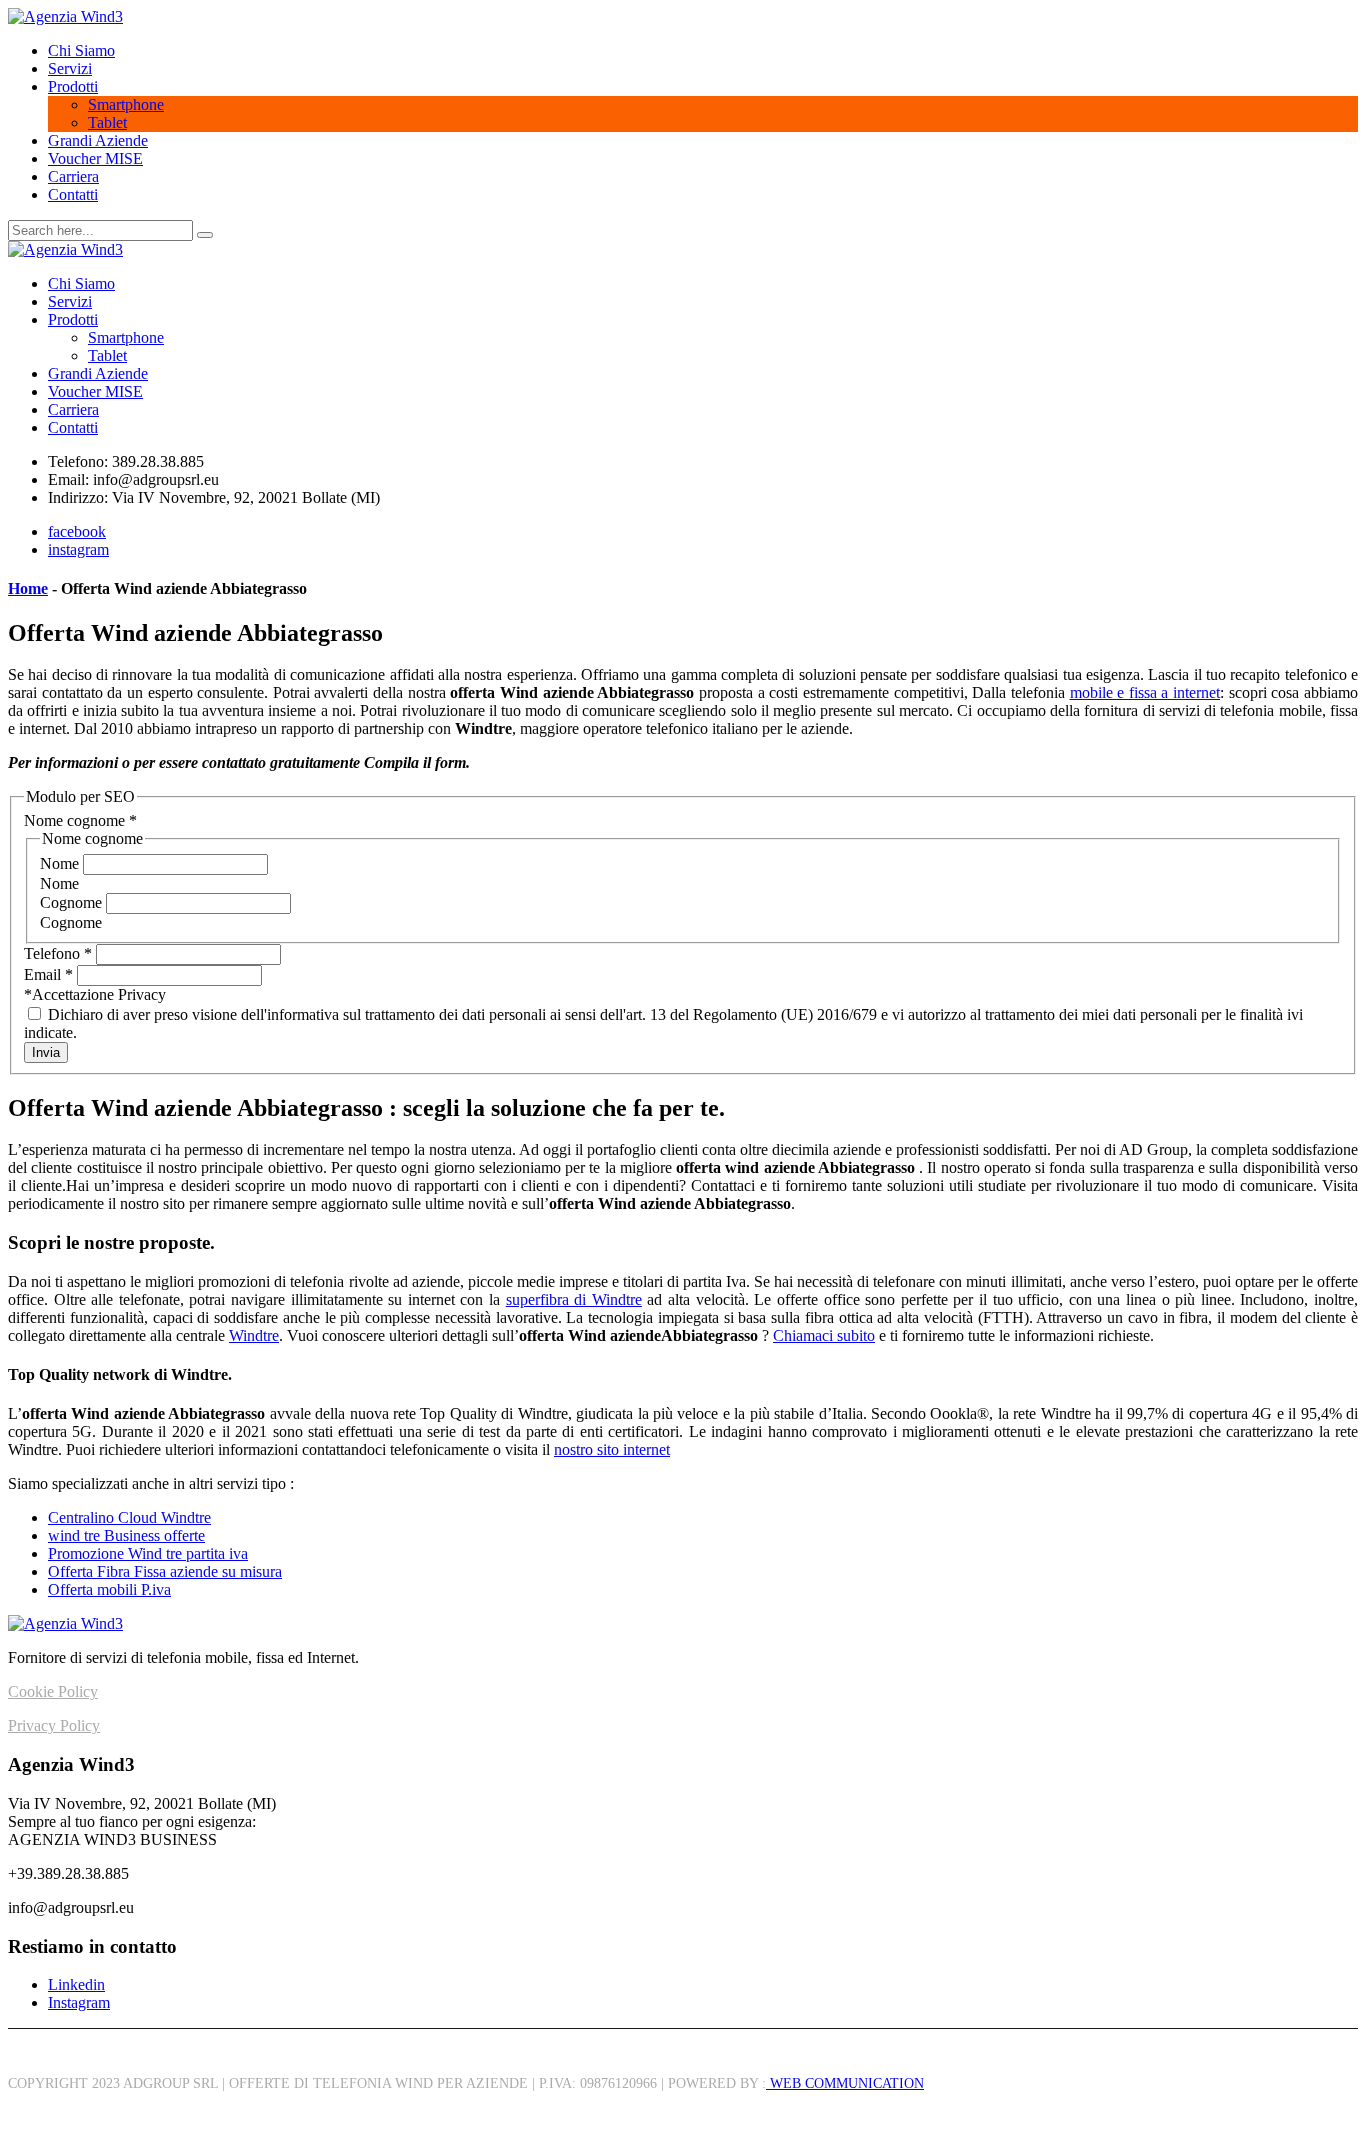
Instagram (79, 2002)
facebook (77, 531)
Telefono (58, 953)
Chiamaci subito (824, 1335)
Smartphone (126, 104)
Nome (61, 863)
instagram (78, 549)
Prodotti (73, 86)
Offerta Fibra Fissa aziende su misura (165, 1571)
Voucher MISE (95, 158)
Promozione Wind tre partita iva (148, 1553)
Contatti (73, 194)
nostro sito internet (612, 1449)
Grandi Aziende (98, 140)
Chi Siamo (81, 50)
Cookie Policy (53, 1691)
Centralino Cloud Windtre (129, 1517)
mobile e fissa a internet (1145, 692)
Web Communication (845, 2083)
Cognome (73, 902)
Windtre (254, 1335)
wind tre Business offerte (126, 1535)
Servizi (70, 68)
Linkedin (76, 1984)
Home (28, 588)
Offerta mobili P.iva (109, 1589)
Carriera (73, 176)
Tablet (107, 122)
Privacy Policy (54, 1725)
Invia (46, 1052)
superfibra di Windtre (574, 1299)
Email (48, 974)
